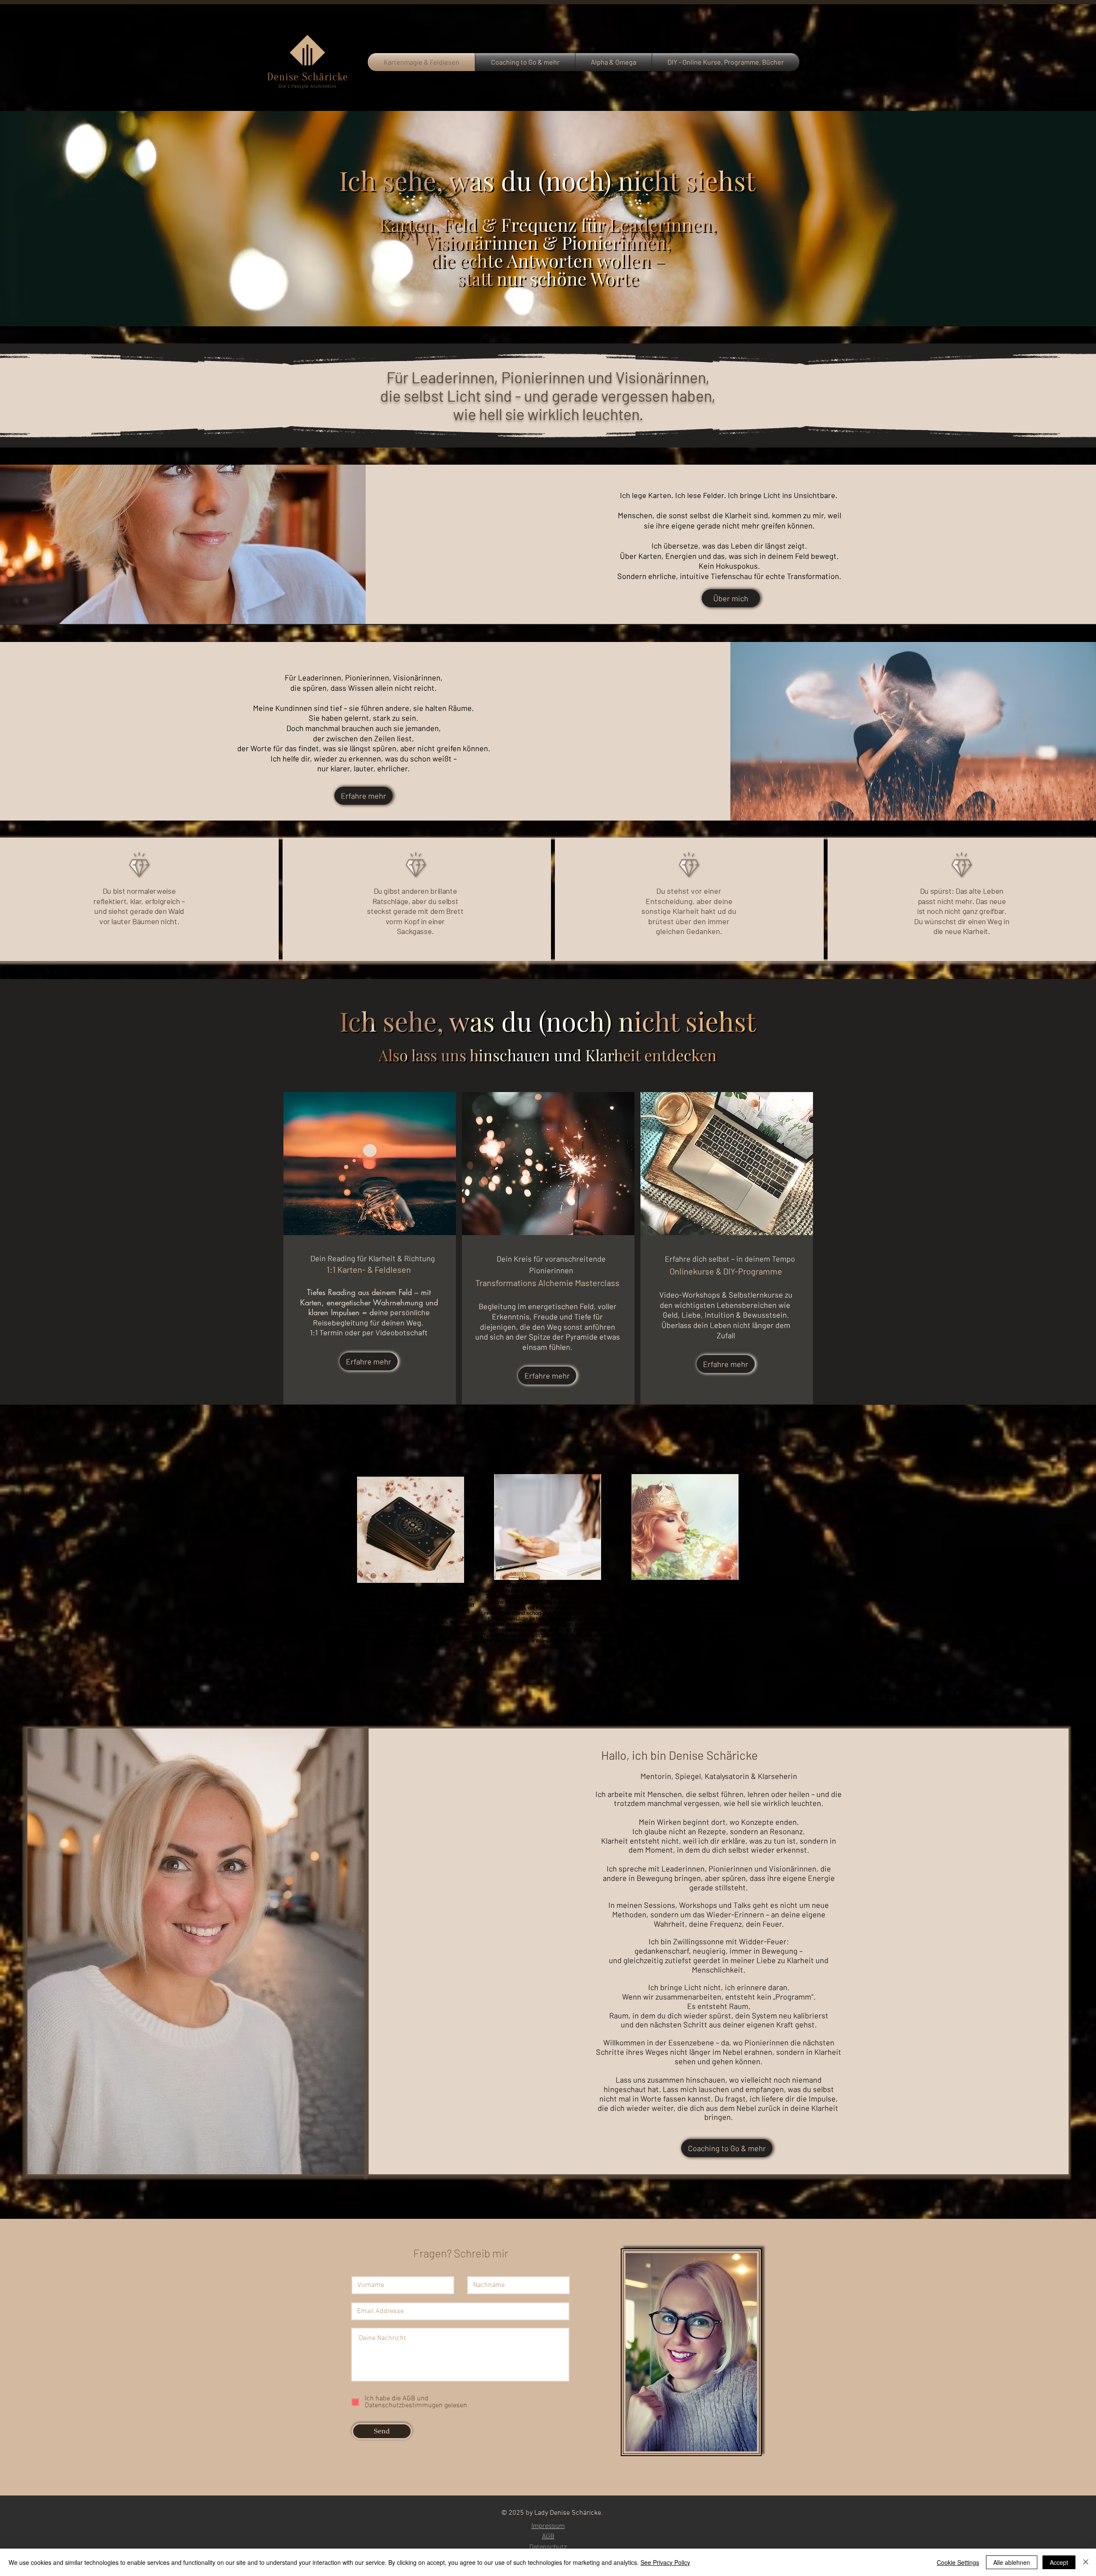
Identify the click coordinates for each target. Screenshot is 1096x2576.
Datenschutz (548, 2546)
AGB (548, 2536)
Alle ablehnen (1012, 2562)
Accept (1059, 2562)
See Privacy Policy (665, 2562)
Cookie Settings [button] (958, 2562)
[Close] (1086, 2562)
